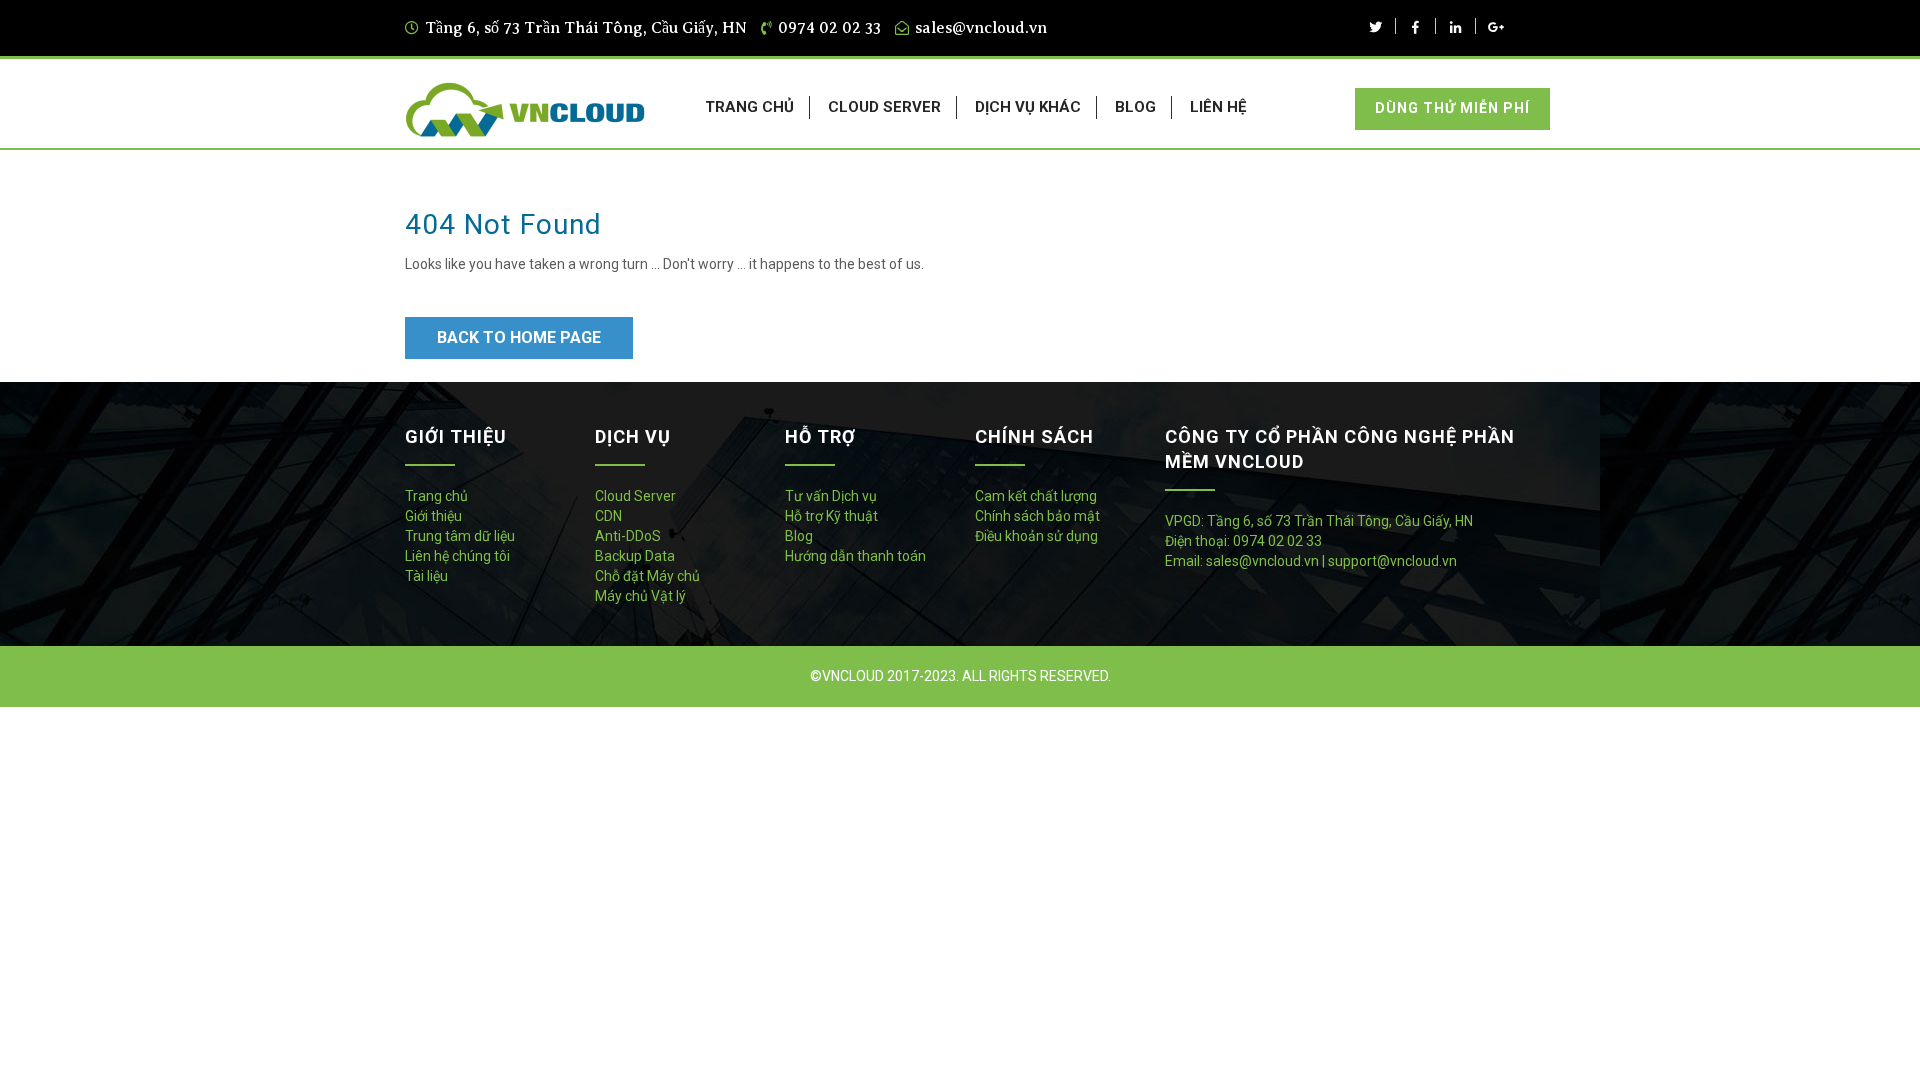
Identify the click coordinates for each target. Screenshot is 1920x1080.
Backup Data (635, 556)
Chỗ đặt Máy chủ (647, 576)
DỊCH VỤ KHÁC (1028, 107)
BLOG (1135, 107)
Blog (799, 536)
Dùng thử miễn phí (1452, 108)
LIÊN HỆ (1218, 107)
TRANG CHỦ (749, 107)
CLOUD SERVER (884, 107)
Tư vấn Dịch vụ (831, 496)
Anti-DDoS (628, 536)
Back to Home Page (519, 337)
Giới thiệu (433, 516)
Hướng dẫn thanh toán (855, 556)
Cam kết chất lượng (1036, 496)
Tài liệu (426, 576)
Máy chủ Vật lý (640, 596)
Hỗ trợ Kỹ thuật (831, 516)
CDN (608, 516)
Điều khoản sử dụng (1036, 536)
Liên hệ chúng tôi (457, 556)
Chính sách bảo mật (1037, 516)
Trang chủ (436, 496)
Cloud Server (635, 496)
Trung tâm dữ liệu (460, 536)
